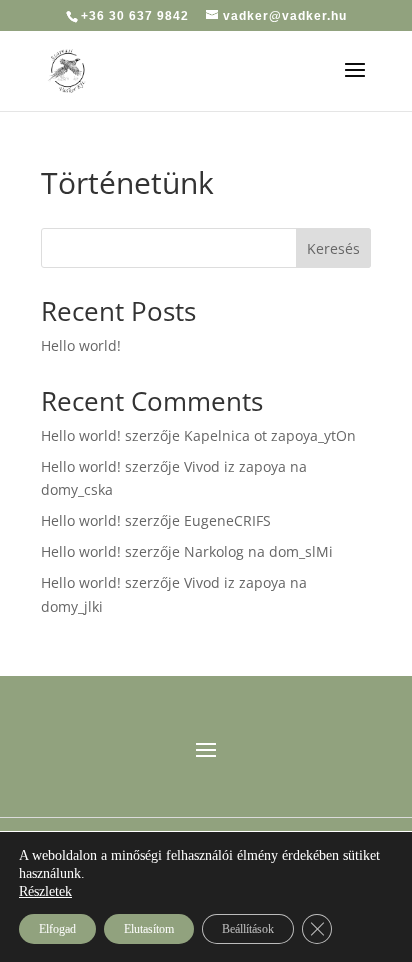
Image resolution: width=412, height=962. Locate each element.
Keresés (333, 248)
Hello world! (81, 345)
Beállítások (248, 929)
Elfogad (57, 929)
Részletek (45, 891)
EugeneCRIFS (227, 520)
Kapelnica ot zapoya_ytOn (270, 435)
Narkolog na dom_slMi (258, 551)
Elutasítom (149, 929)
